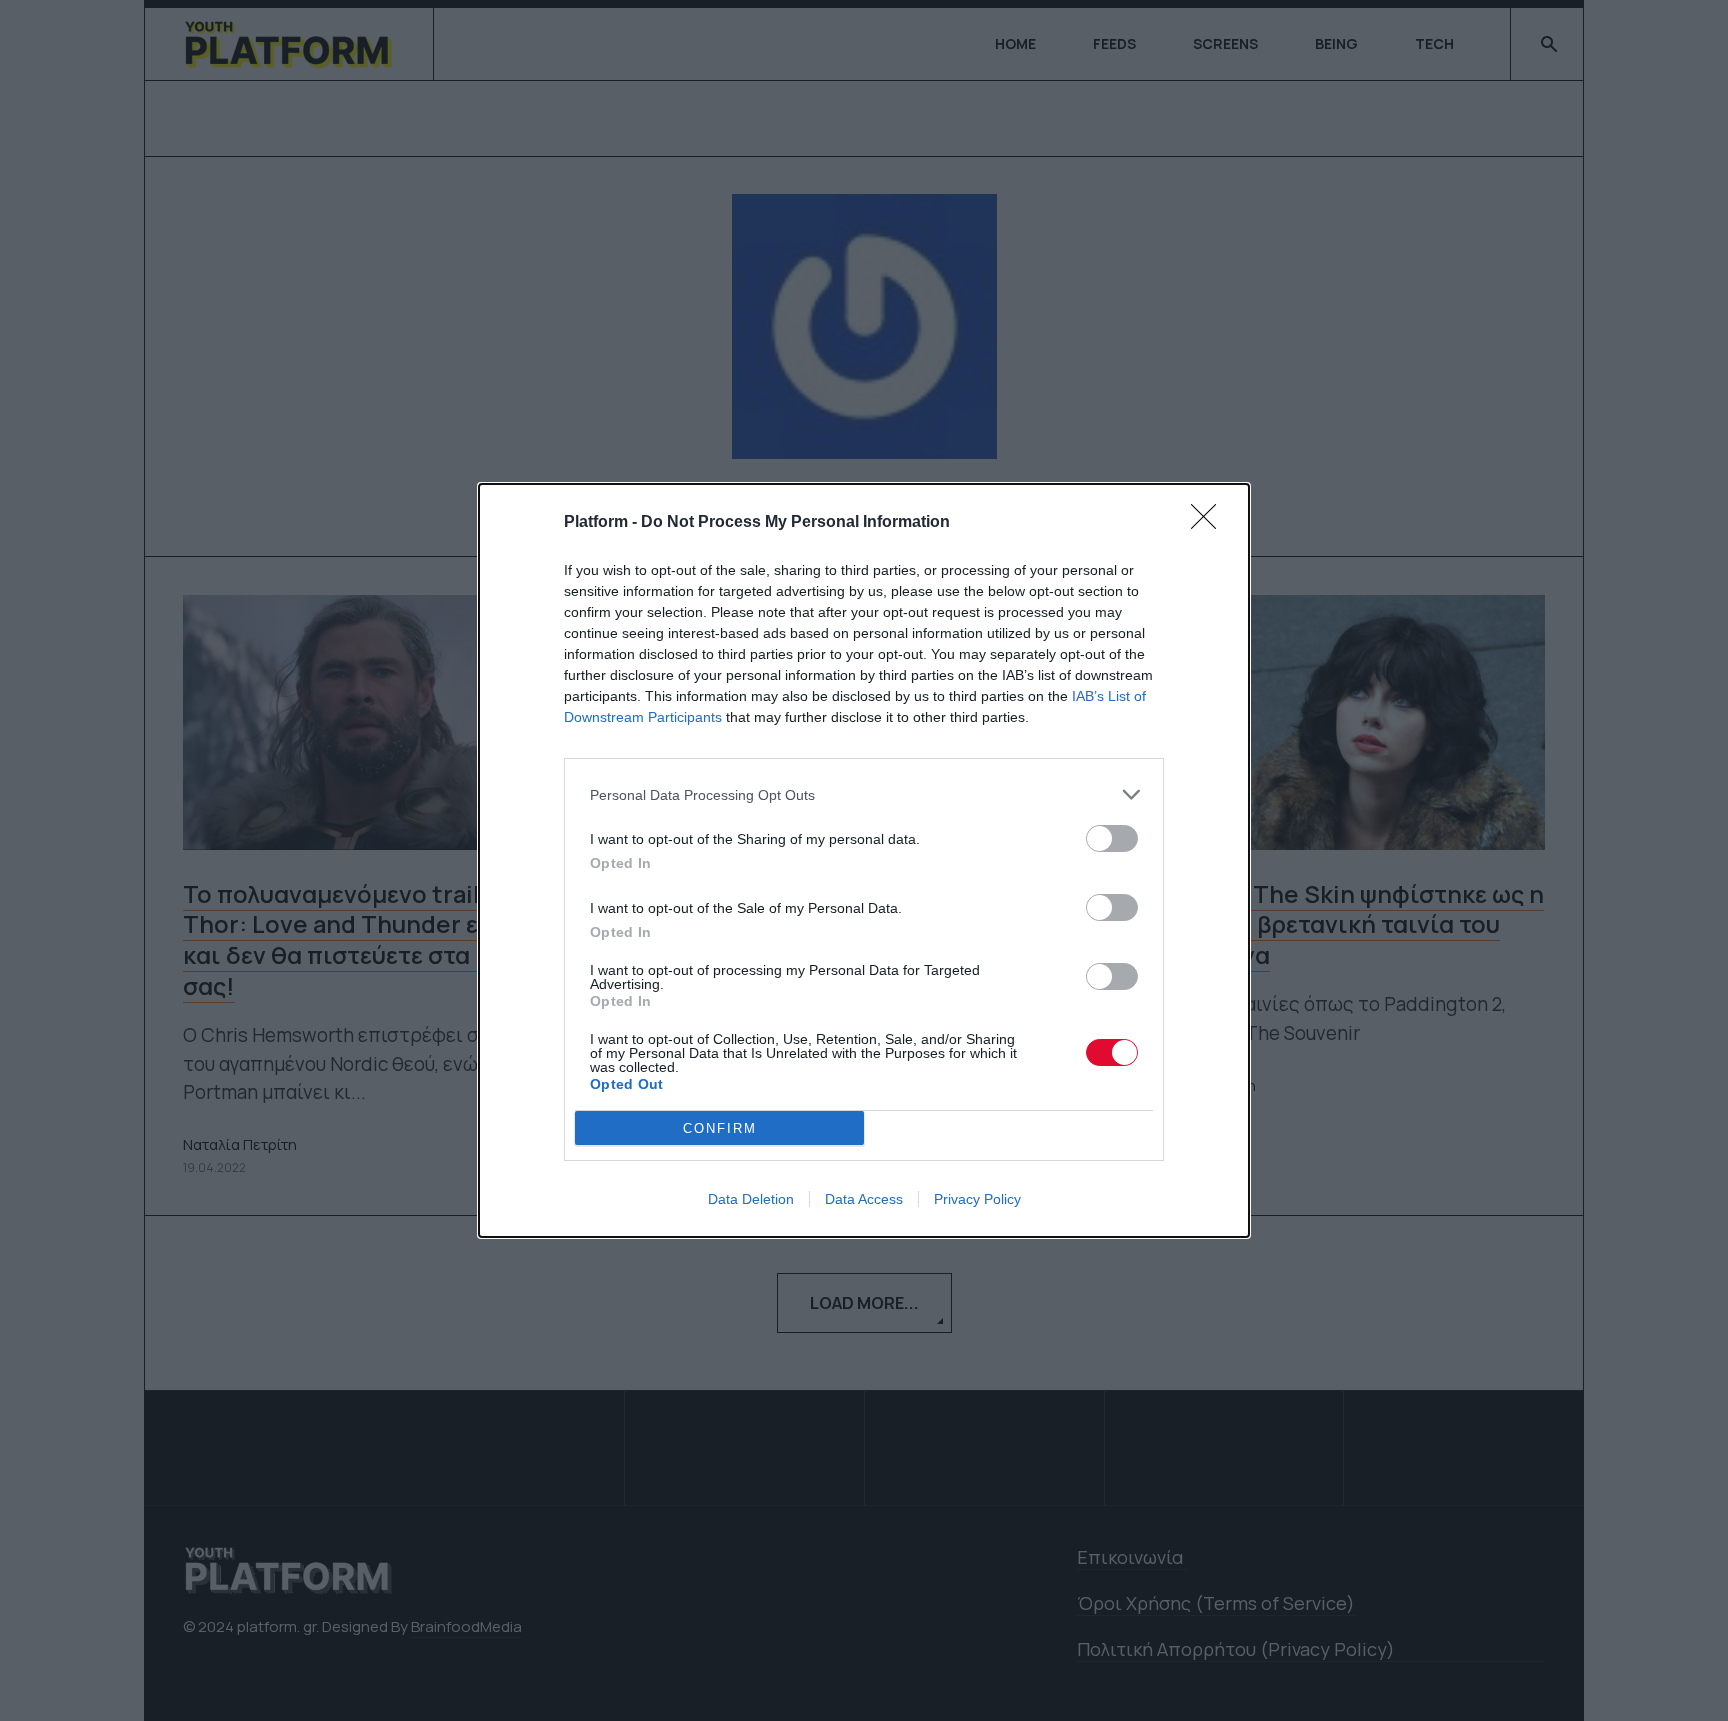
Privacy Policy (977, 1199)
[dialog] (864, 860)
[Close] (1210, 523)
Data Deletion (751, 1199)
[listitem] (864, 794)
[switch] (1112, 838)
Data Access (864, 1199)
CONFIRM (720, 1128)
